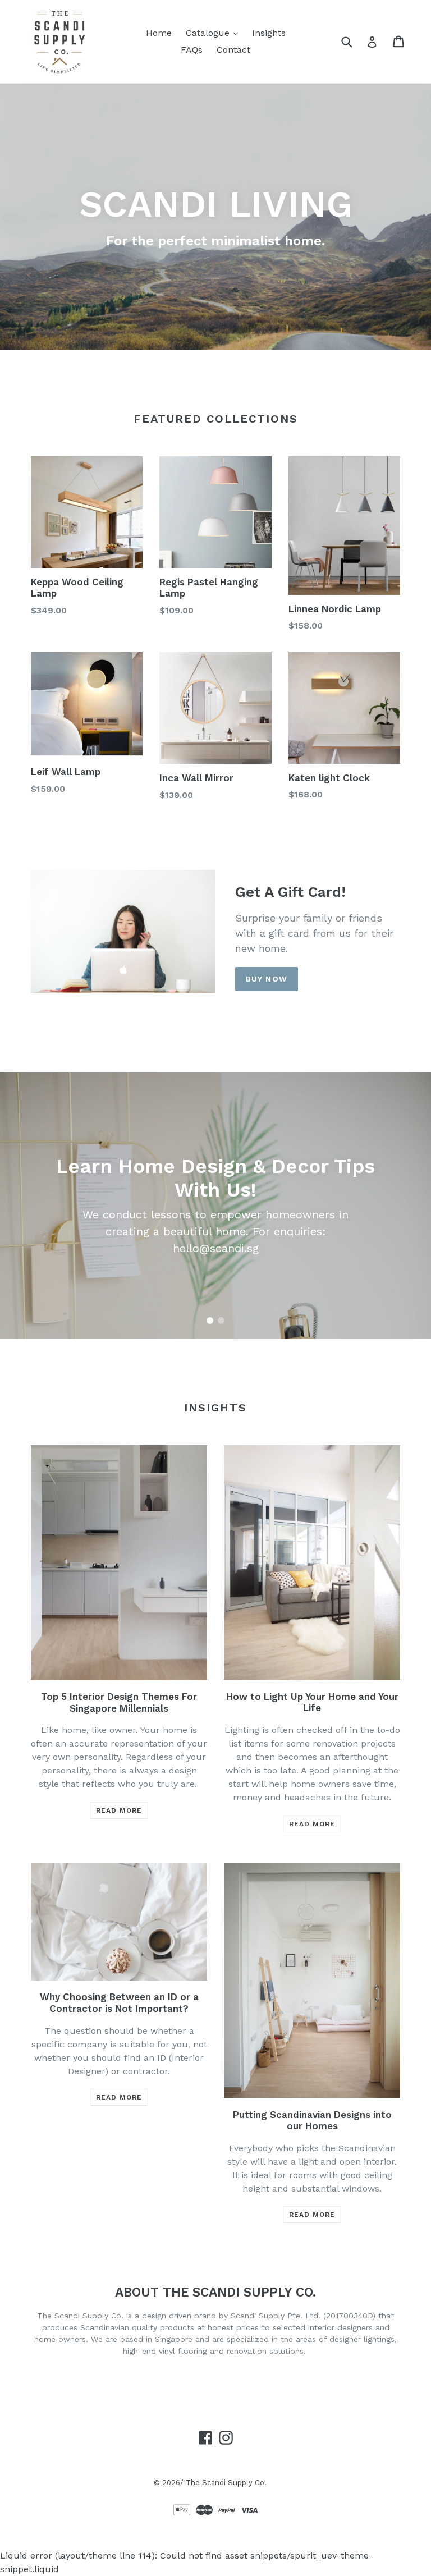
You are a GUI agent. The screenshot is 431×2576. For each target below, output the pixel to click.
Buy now (267, 979)
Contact (233, 50)
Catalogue (209, 33)
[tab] (210, 1321)
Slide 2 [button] (221, 1321)
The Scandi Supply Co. (226, 2483)
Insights (269, 33)
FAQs (192, 50)
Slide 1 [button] (210, 1321)
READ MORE (119, 1810)
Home (159, 33)
